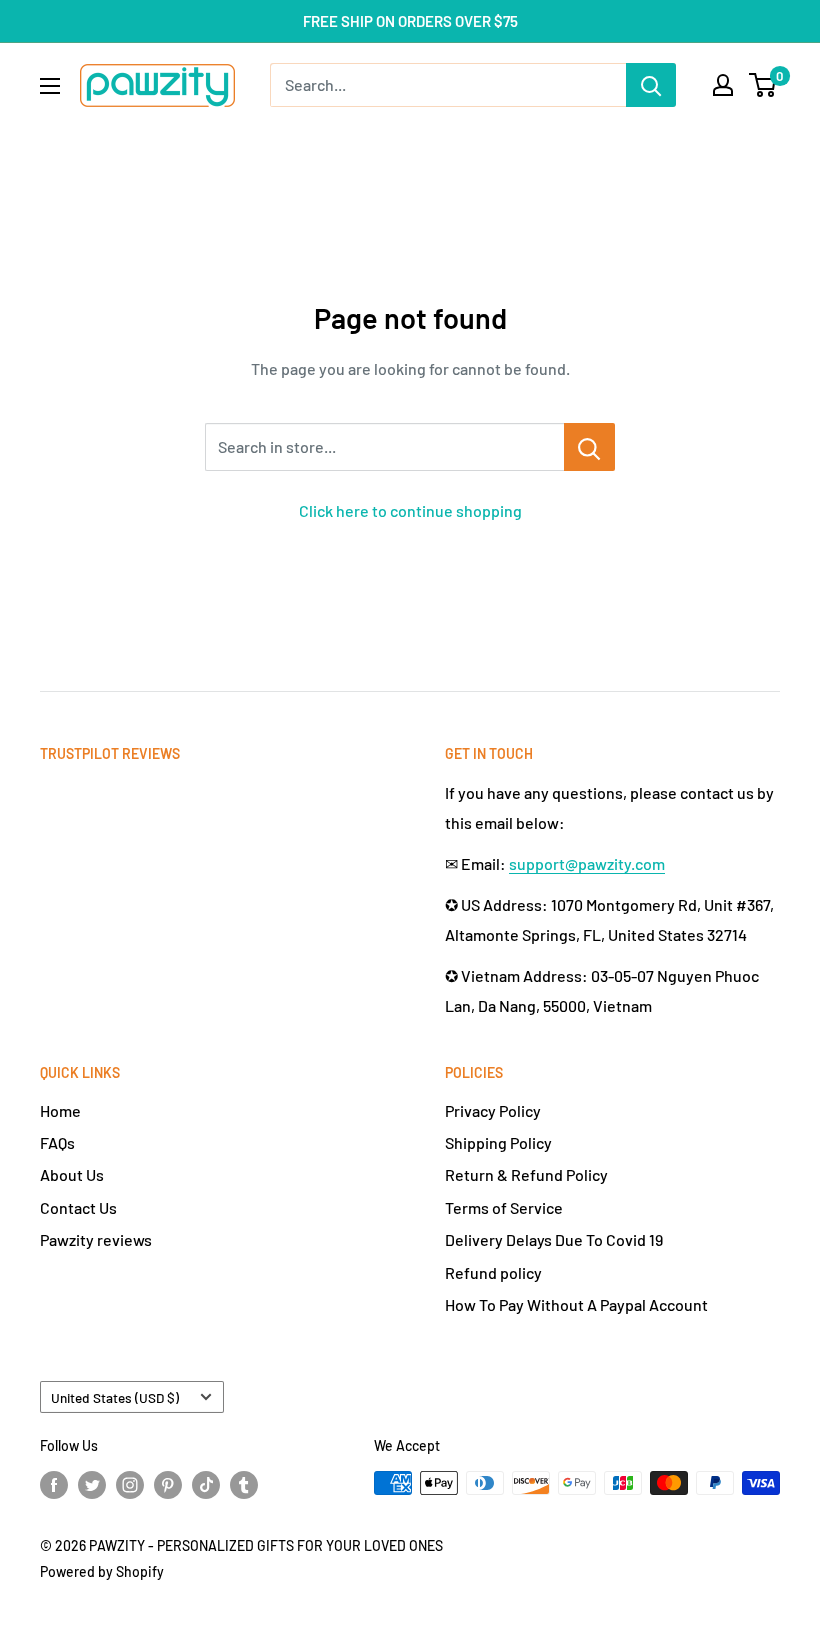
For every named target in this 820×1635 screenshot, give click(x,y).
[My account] (723, 85)
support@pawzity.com (587, 863)
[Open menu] (50, 86)
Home (60, 1110)
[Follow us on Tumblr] (244, 1485)
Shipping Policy (498, 1142)
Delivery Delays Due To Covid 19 (554, 1239)
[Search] (651, 85)
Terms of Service (504, 1207)
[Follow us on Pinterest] (168, 1485)
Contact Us (78, 1207)
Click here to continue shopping (410, 510)
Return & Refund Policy (526, 1174)
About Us (72, 1174)
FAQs (57, 1142)
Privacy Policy (493, 1110)
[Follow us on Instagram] (130, 1485)
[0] (763, 85)
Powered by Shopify (102, 1571)
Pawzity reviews (96, 1239)
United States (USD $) (115, 1397)
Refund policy (493, 1272)
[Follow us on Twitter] (92, 1485)
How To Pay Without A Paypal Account (576, 1304)
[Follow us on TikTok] (206, 1485)
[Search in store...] (589, 447)
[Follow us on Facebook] (54, 1485)
